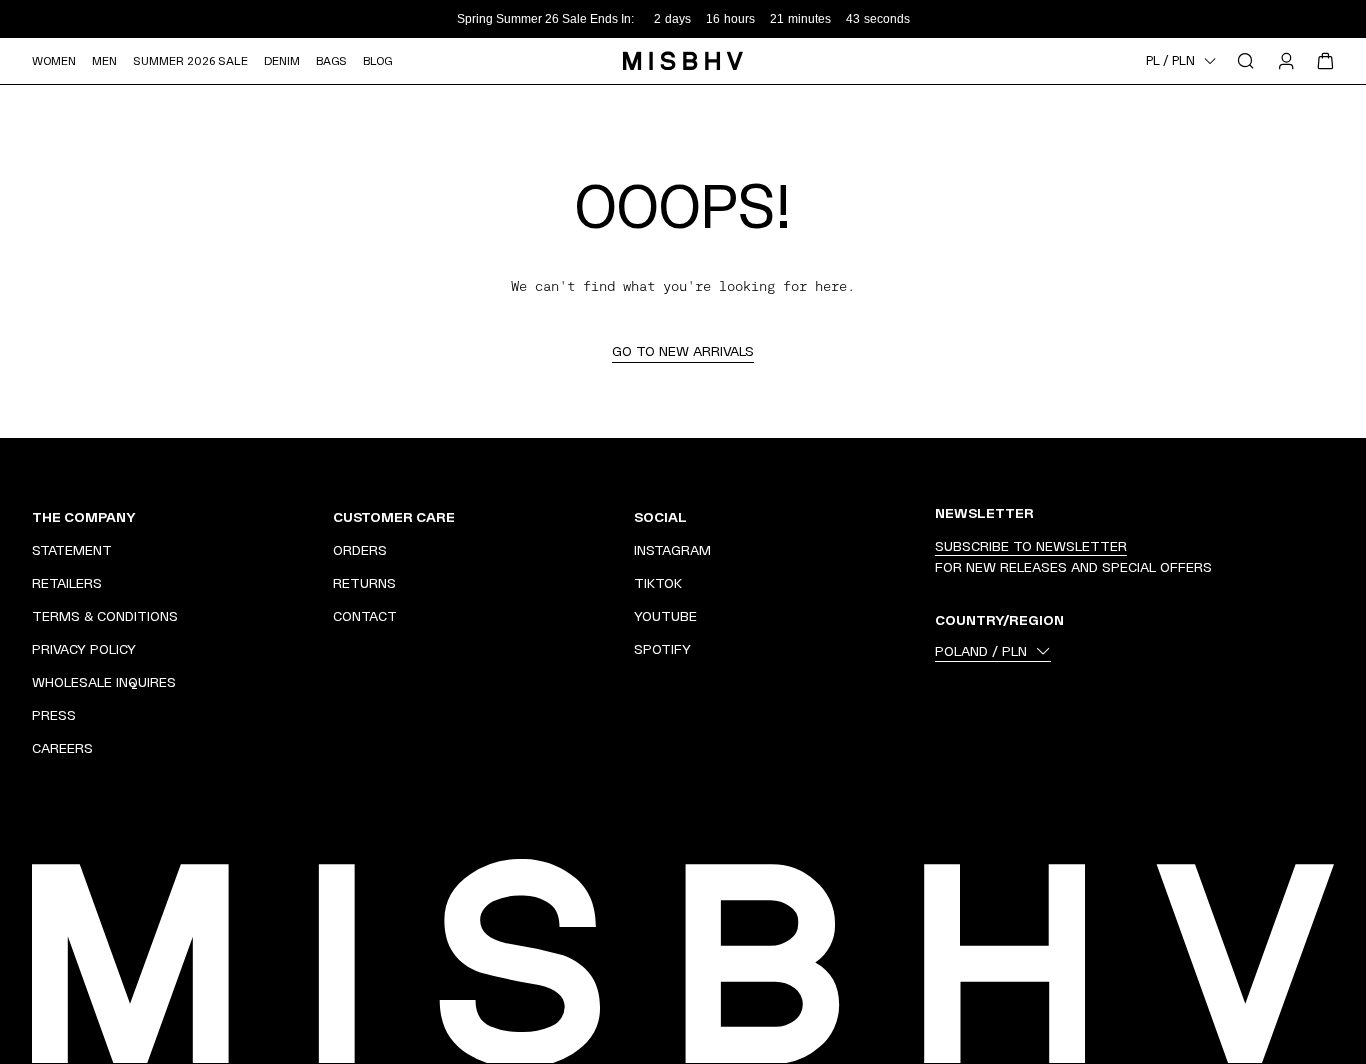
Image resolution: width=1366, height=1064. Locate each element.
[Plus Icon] (291, 517)
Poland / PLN (981, 651)
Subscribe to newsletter (1031, 546)
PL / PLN (1170, 61)
